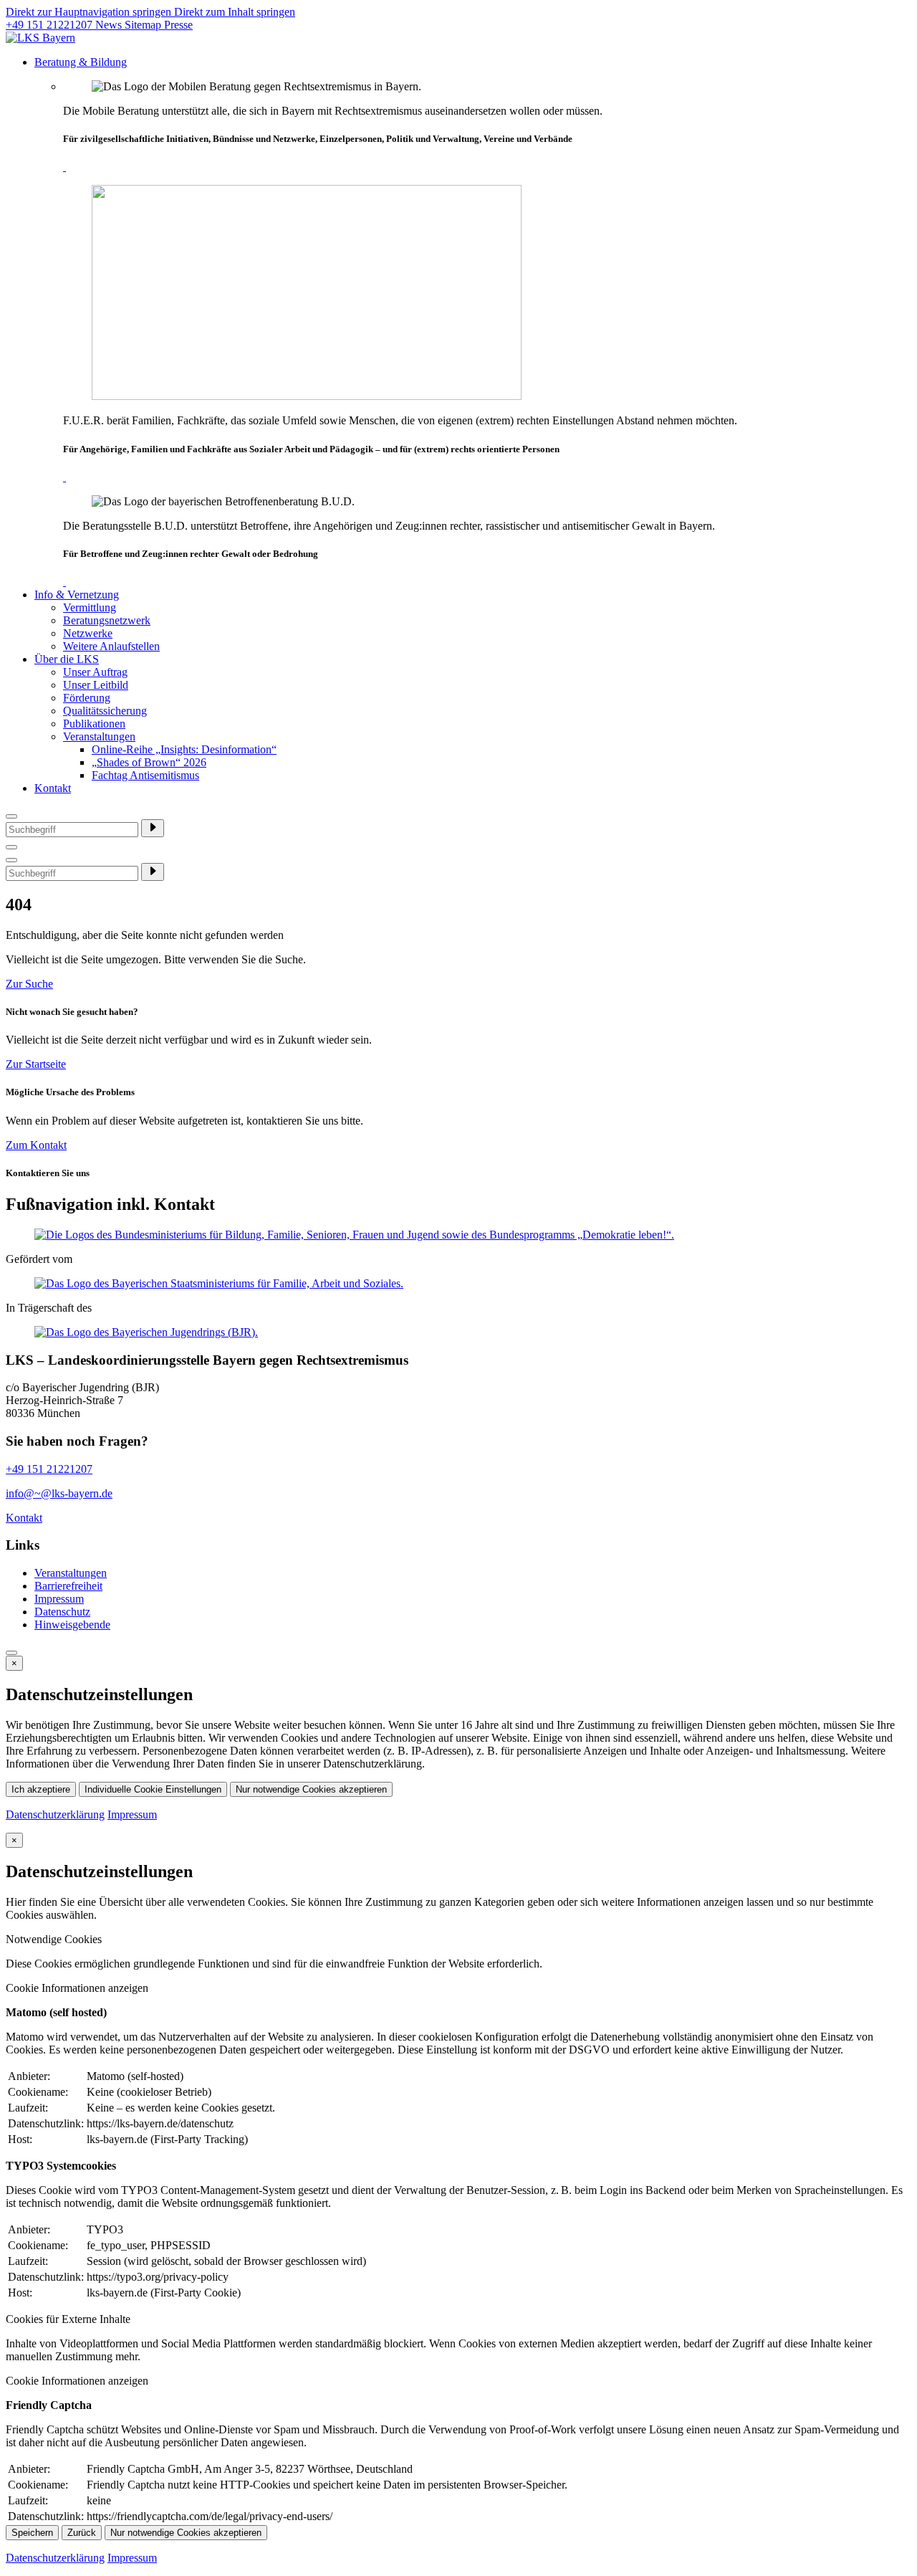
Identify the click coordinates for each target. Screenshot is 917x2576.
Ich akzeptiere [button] (41, 1789)
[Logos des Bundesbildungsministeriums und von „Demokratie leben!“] (458, 1235)
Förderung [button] (87, 698)
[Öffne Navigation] (11, 860)
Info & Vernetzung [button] (77, 595)
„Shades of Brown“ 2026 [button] (149, 762)
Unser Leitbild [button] (96, 685)
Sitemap (144, 25)
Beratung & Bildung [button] (81, 62)
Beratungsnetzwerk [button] (107, 620)
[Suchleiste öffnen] (11, 847)
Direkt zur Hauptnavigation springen (90, 12)
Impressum (132, 1814)
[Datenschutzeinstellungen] (11, 1653)
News (110, 25)
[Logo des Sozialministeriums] (458, 1284)
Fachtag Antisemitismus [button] (145, 775)
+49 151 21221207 (51, 25)
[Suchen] (153, 828)
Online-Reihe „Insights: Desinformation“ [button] (184, 749)
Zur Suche (29, 984)
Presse (178, 25)
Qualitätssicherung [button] (105, 711)
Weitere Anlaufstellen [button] (111, 646)
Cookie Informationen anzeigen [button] (77, 1988)
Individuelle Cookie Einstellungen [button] (153, 1789)
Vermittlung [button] (90, 607)
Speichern (32, 2533)
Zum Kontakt (36, 1145)
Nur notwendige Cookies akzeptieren (186, 2533)
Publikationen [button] (94, 724)
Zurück (82, 2533)
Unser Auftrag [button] (95, 672)
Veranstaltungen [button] (99, 736)
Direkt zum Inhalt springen (235, 12)
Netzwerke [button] (88, 633)
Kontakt (53, 788)
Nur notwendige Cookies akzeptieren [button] (311, 1789)
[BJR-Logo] (458, 1332)
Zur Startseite (36, 1064)
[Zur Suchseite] (11, 816)
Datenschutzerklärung (55, 1814)
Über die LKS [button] (67, 659)
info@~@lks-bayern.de (59, 1493)
